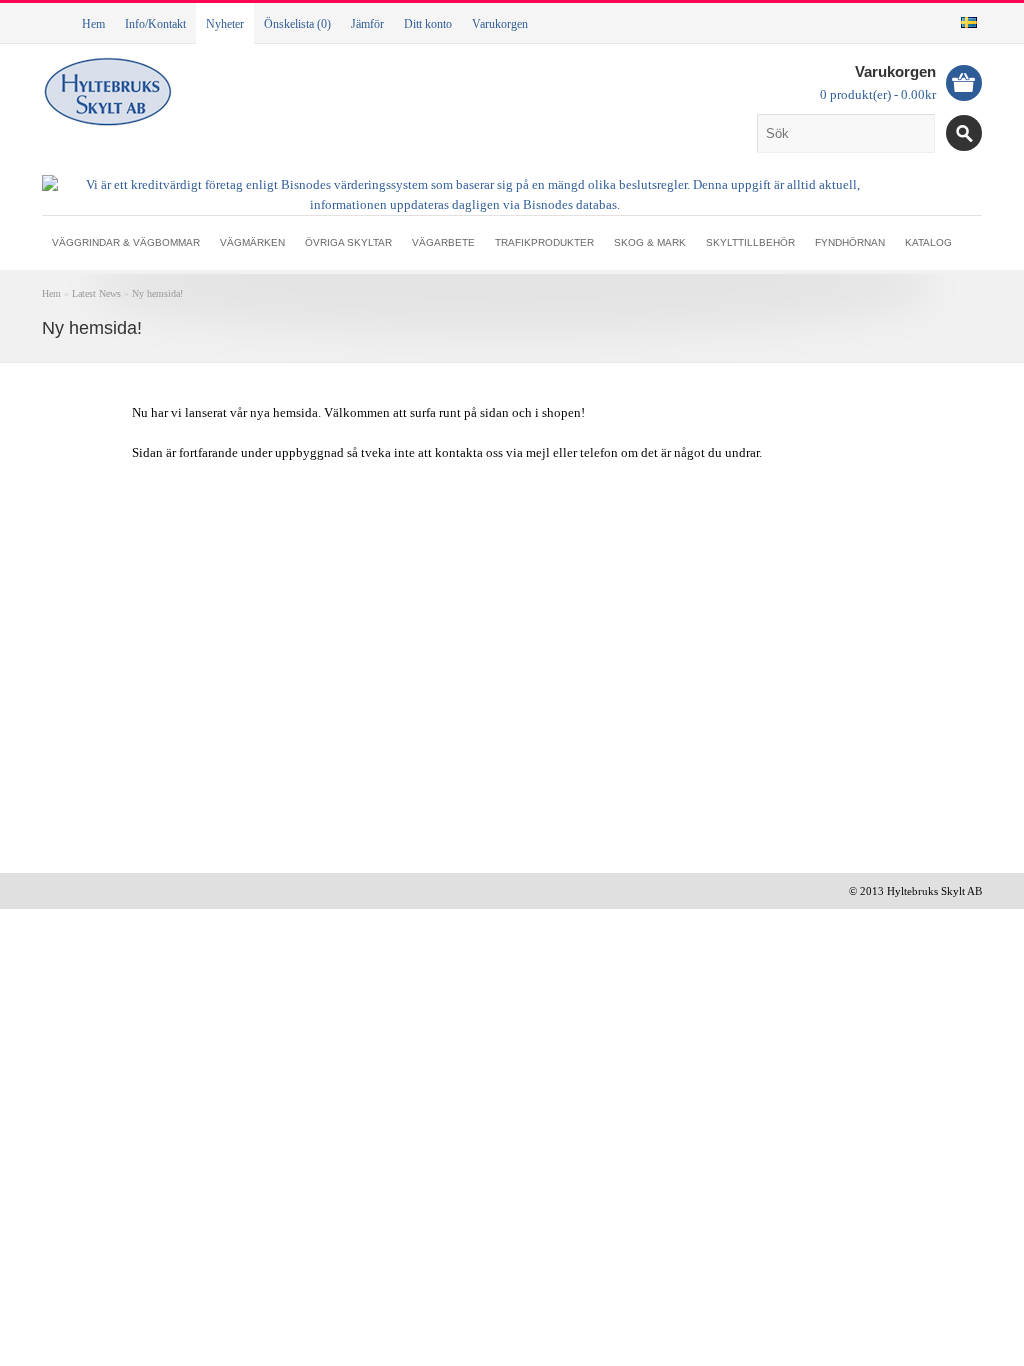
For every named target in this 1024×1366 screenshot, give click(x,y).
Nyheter (225, 24)
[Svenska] (969, 22)
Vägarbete (443, 242)
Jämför (367, 24)
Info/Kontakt (155, 24)
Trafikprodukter (544, 242)
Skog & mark (650, 242)
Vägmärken (252, 242)
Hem (93, 24)
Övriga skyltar (348, 242)
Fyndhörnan (850, 242)
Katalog (928, 242)
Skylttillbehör (750, 242)
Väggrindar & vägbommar (126, 242)
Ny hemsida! (157, 293)
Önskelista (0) (297, 24)
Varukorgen (500, 24)
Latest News (96, 293)
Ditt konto (428, 24)
